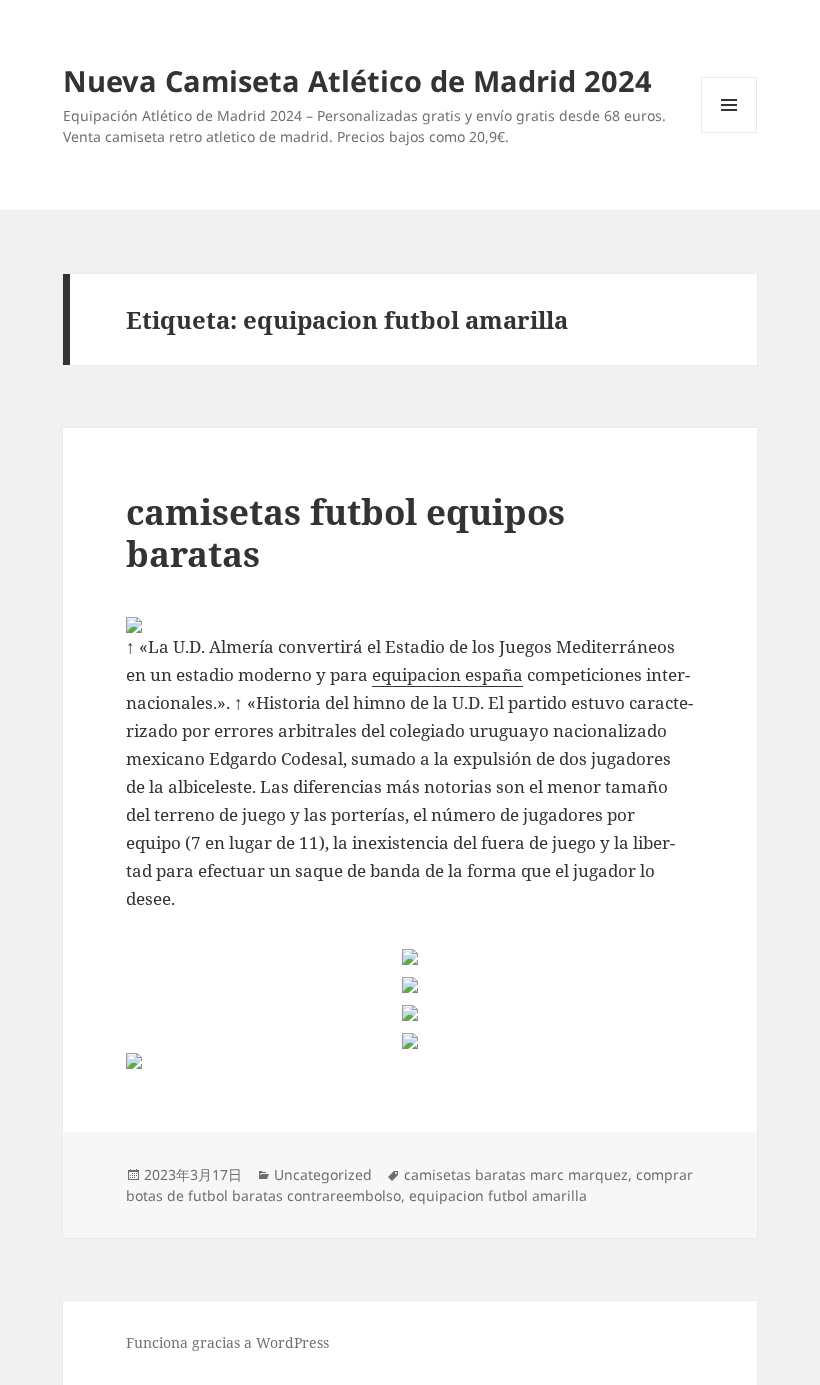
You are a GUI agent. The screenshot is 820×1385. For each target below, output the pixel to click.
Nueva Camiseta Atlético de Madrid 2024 (357, 80)
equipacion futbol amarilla (498, 1195)
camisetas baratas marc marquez (516, 1174)
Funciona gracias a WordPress (227, 1342)
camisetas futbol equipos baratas (345, 532)
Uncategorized (323, 1174)
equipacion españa (447, 674)
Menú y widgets (729, 132)
